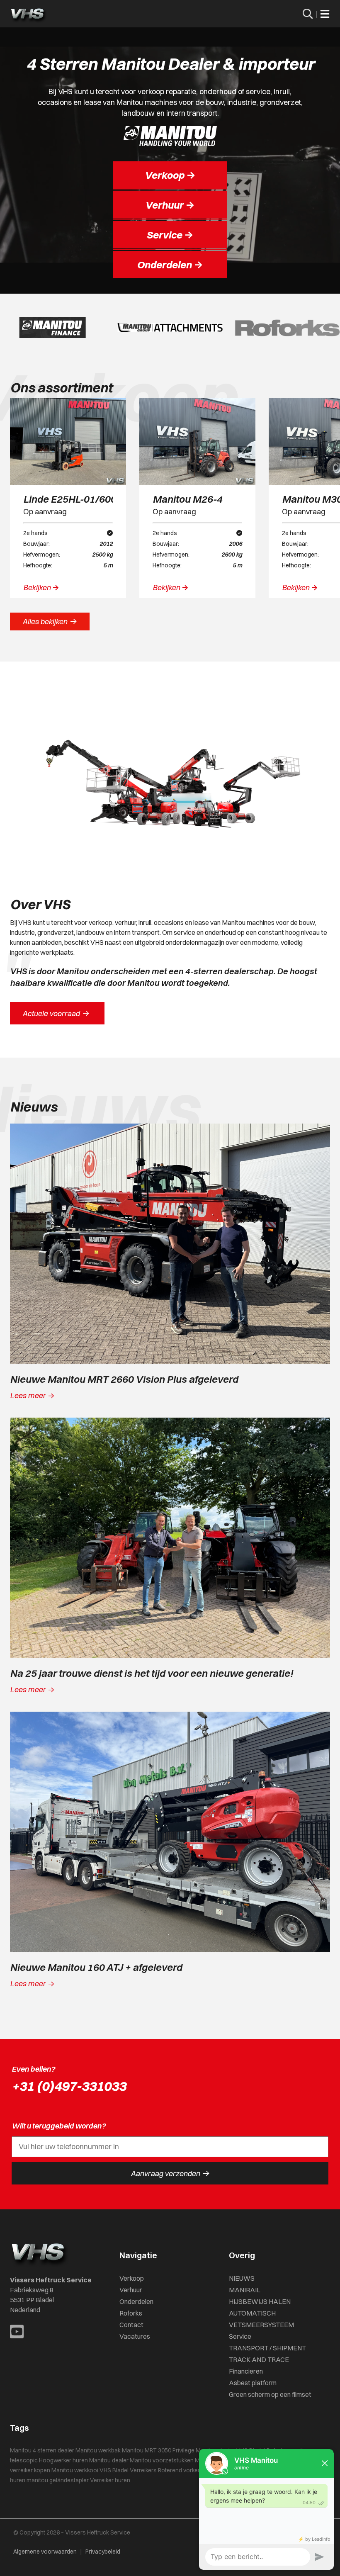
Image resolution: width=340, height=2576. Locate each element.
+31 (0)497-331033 (69, 2086)
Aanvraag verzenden (170, 2173)
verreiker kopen (30, 2470)
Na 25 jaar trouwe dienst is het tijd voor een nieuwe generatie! (152, 1673)
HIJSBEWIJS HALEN (260, 2301)
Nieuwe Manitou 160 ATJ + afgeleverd (96, 1967)
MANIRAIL (245, 2290)
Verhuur (131, 2290)
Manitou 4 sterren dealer (42, 2450)
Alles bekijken (50, 621)
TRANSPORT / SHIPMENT (267, 2348)
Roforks (131, 2313)
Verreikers (143, 2470)
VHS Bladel (114, 2470)
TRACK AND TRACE (259, 2360)
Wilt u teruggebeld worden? (59, 2126)
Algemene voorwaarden (45, 2552)
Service (240, 2336)
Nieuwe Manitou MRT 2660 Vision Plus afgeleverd (124, 1379)
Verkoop (132, 2278)
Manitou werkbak (98, 2450)
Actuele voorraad (56, 1013)
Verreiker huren (110, 2480)
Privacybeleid (103, 2552)
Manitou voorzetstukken (162, 2460)
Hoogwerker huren (63, 2460)
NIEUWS (242, 2278)
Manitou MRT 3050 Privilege (158, 2450)
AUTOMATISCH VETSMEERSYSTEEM (261, 2319)
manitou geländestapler (58, 2480)
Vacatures (135, 2336)
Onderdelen (136, 2301)
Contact (131, 2325)
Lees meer (32, 1395)
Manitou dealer (109, 2460)
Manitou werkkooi (75, 2470)
